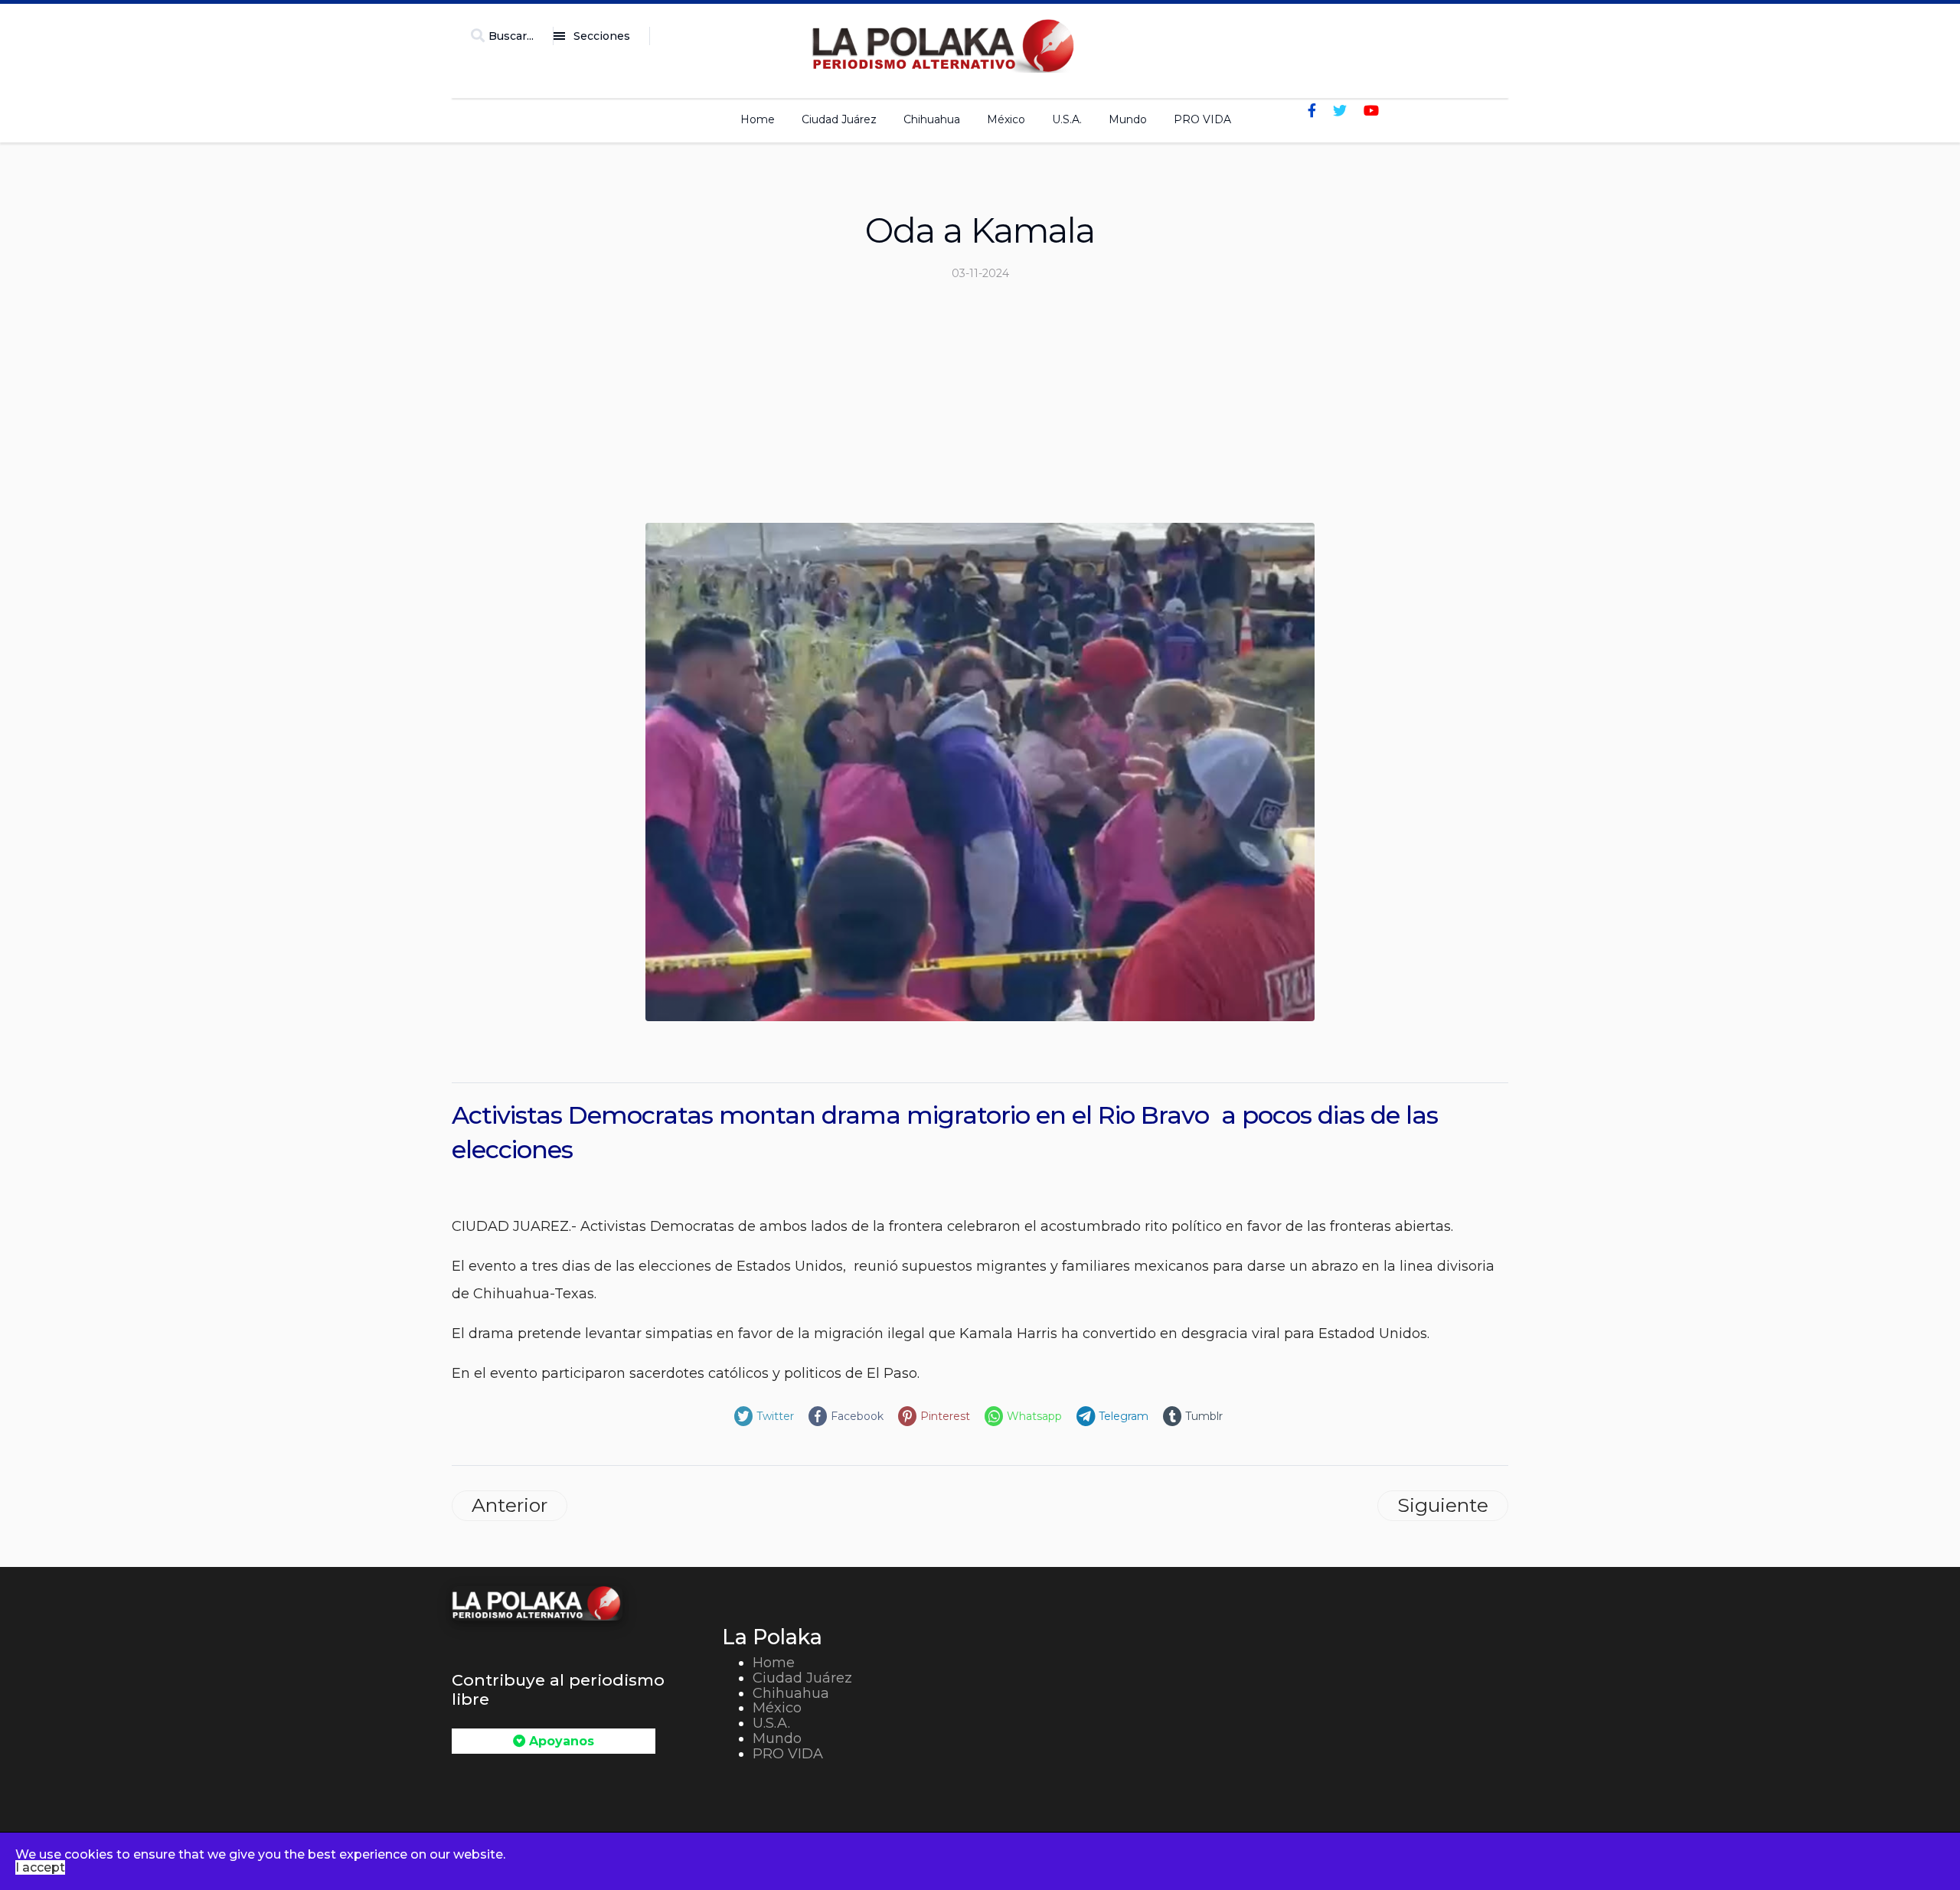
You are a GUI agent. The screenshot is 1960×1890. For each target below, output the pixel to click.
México (1006, 119)
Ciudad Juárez (839, 119)
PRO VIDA (1202, 119)
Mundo (1128, 119)
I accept (40, 1867)
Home (758, 119)
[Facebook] (1312, 111)
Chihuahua (932, 119)
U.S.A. (1067, 119)
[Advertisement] (980, 408)
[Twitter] (1340, 111)
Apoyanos (560, 1741)
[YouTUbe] (1371, 111)
